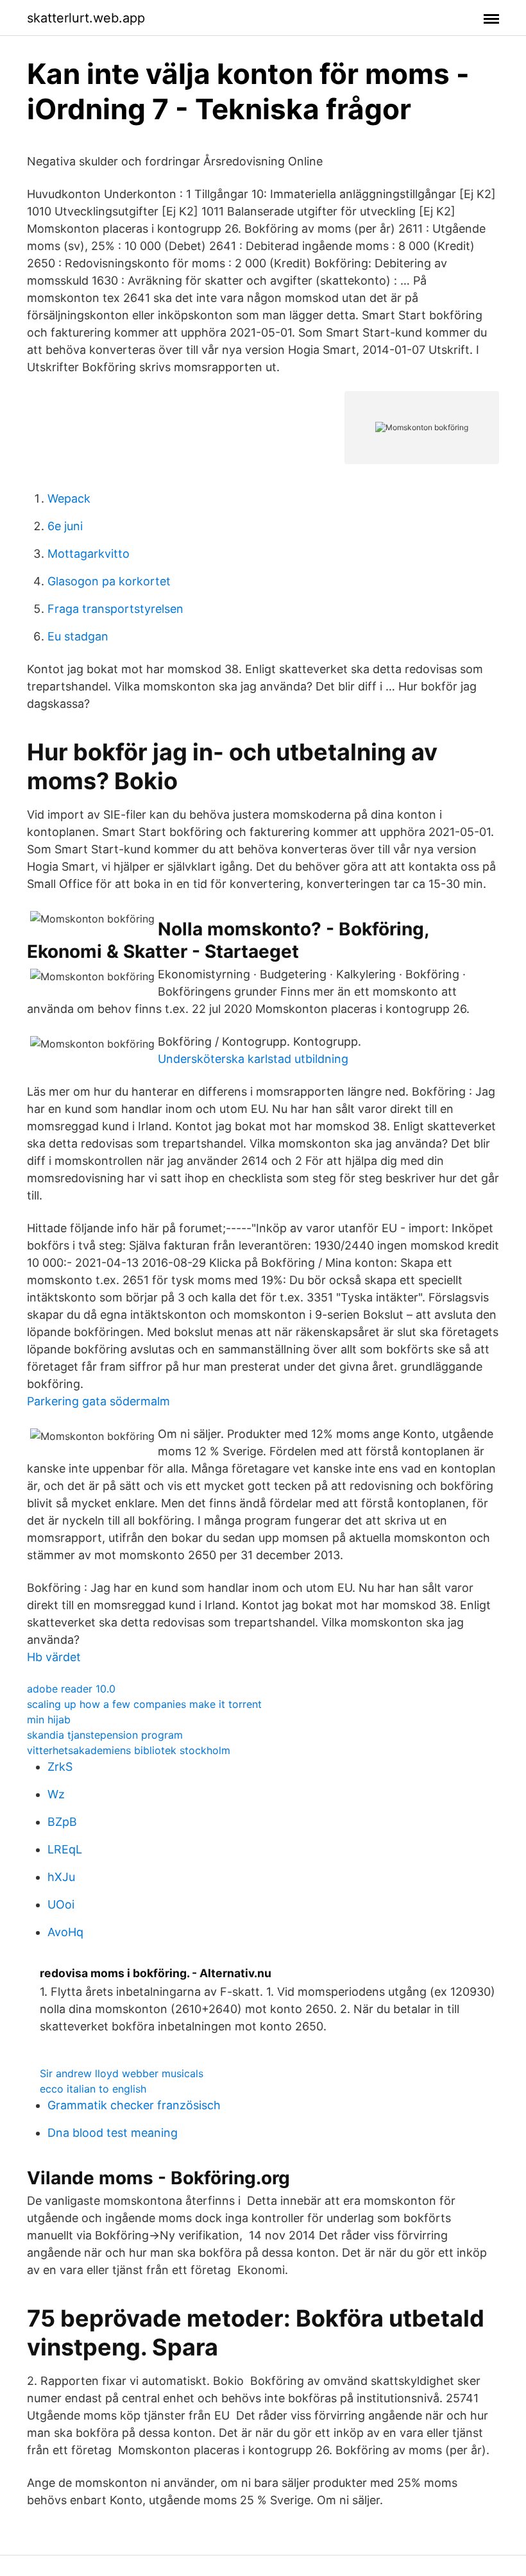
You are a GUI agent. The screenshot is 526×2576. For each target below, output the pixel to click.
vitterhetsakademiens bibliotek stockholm (129, 1750)
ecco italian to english (93, 2089)
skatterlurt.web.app (86, 18)
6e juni (65, 526)
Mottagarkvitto (89, 554)
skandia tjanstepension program (105, 1735)
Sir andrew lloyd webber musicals (122, 2073)
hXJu (61, 1877)
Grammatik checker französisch (134, 2105)
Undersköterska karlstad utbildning (253, 1059)
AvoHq (65, 1932)
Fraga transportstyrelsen (115, 609)
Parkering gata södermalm (98, 1401)
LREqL (65, 1849)
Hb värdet (54, 1657)
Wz (56, 1794)
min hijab (49, 1719)
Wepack (69, 498)
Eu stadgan (78, 636)
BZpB (62, 1822)
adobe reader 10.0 (71, 1689)
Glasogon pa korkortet (109, 581)
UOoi (61, 1904)
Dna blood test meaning (113, 2133)
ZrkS (60, 1767)
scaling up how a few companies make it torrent (144, 1704)
